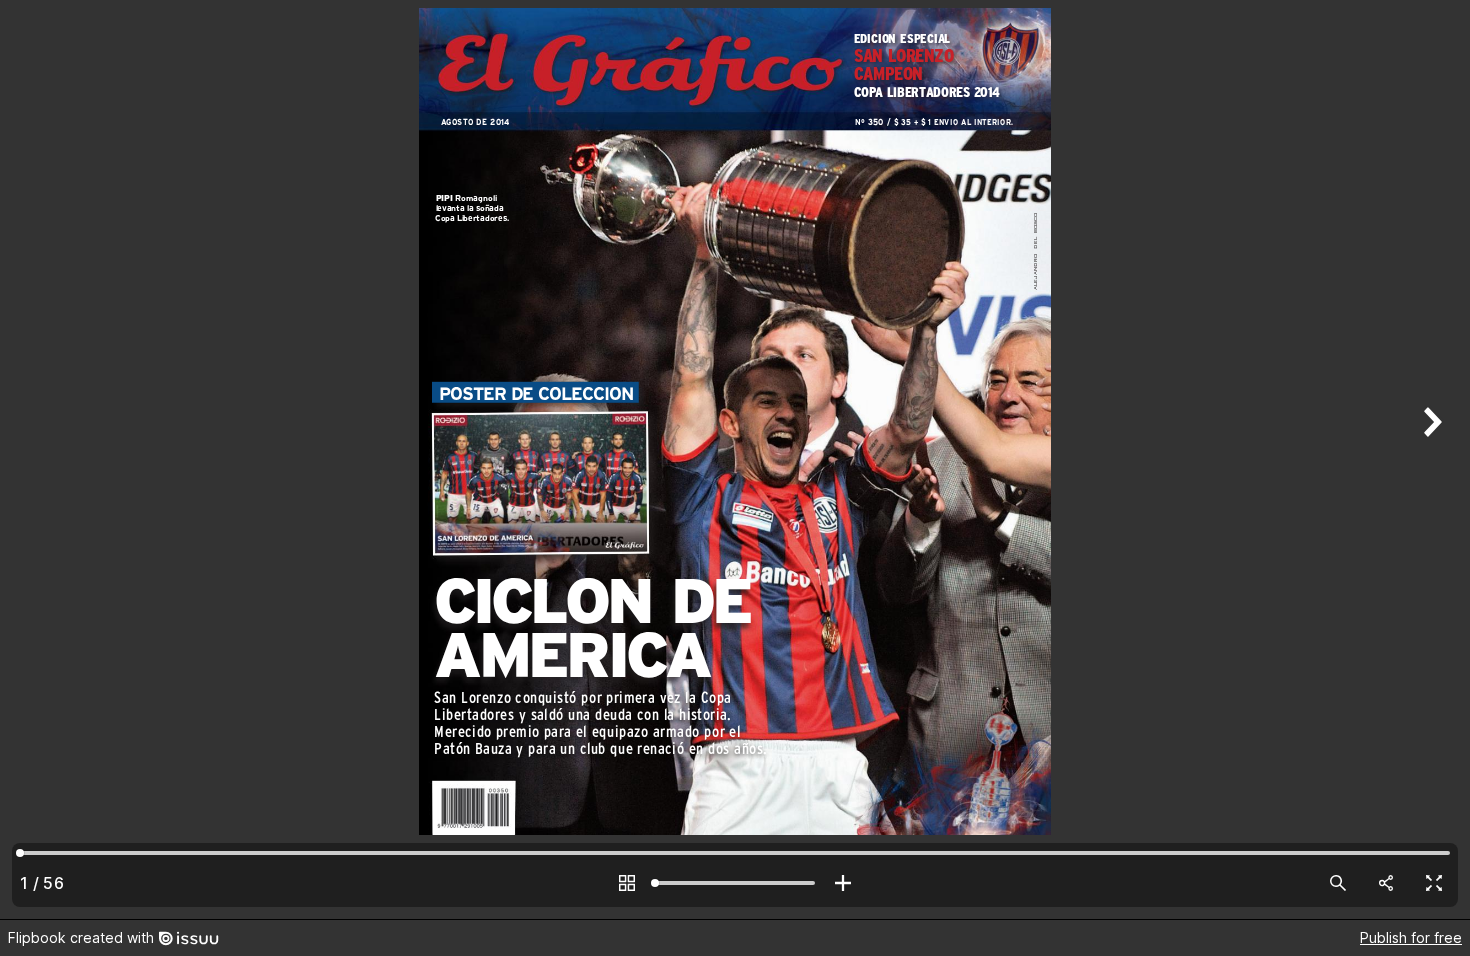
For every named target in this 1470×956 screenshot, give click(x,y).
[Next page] (1430, 459)
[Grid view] (627, 883)
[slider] (735, 883)
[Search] (1338, 883)
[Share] (1386, 883)
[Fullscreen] (1434, 883)
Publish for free (1411, 937)
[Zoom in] (843, 883)
